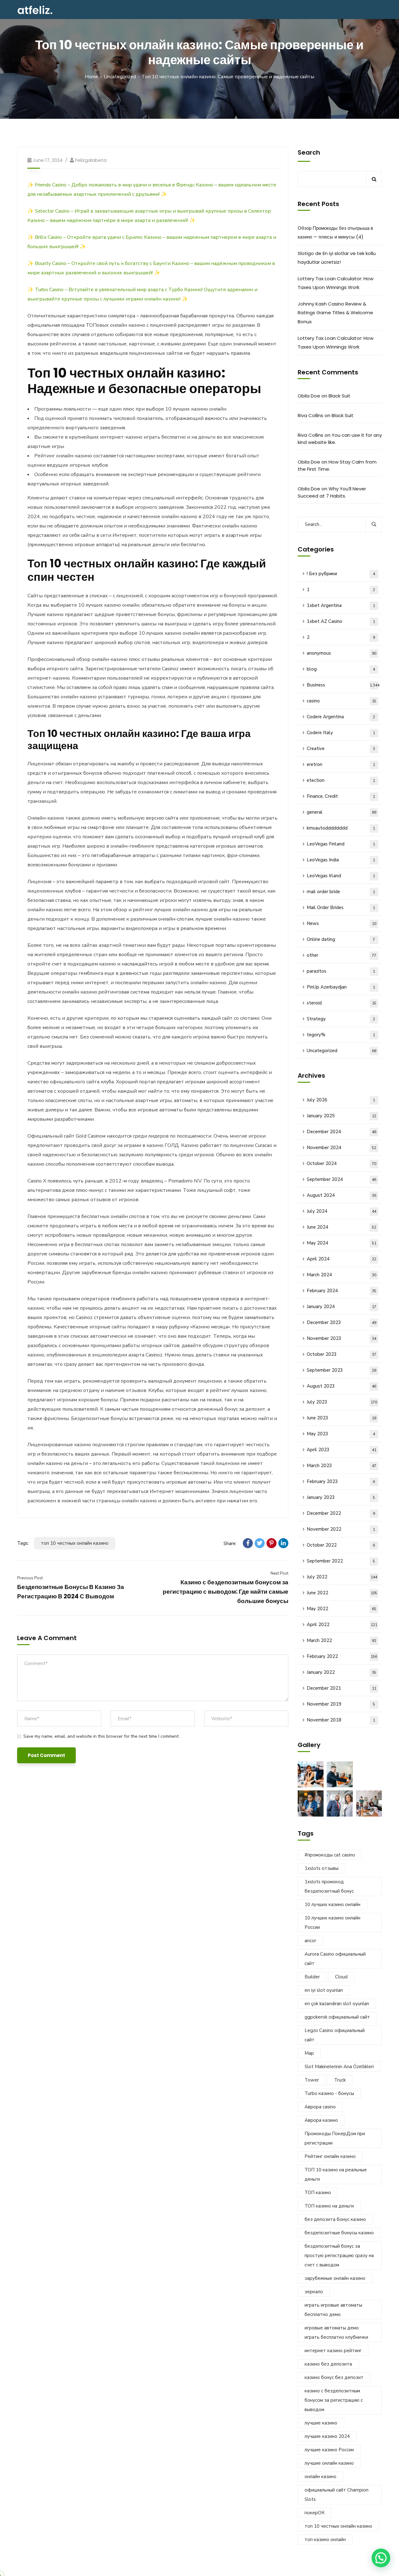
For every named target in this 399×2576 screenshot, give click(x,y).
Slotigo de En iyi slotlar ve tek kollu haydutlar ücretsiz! (337, 258)
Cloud (341, 1977)
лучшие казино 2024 (327, 2436)
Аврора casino (320, 2107)
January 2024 (341, 1307)
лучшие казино (321, 2423)
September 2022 (341, 1561)
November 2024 (341, 1148)
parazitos (341, 971)
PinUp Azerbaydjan (341, 987)
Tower (312, 2080)
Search (309, 152)
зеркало (314, 2292)
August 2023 (341, 1386)
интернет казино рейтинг (333, 2351)
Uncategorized (120, 77)
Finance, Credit (341, 796)
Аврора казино (321, 2120)
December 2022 (341, 1513)
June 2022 (342, 1593)
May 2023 (341, 1434)
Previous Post (30, 1578)
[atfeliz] (35, 10)
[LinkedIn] (283, 1543)
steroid (341, 1003)
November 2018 (341, 1720)
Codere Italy (341, 733)
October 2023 (341, 1354)
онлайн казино (320, 2477)
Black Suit (339, 396)
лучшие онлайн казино (329, 2463)
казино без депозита (328, 2364)
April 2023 (341, 1450)
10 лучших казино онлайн (332, 1904)
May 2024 (341, 1243)
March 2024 (341, 1275)
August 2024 (341, 1195)
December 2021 (341, 1688)
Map (309, 2053)
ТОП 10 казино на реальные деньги (336, 2174)
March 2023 (341, 1466)
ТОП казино (318, 2193)
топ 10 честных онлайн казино (75, 1543)
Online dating (341, 939)
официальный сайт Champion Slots (337, 2495)
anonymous (341, 653)
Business (343, 685)
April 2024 (341, 1259)
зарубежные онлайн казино (335, 2278)
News (341, 923)
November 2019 (341, 1704)
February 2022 (342, 1656)
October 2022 (341, 1545)
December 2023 (341, 1322)
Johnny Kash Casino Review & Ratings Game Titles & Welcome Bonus (335, 313)
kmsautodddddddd (341, 828)
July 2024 (341, 1211)
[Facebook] (248, 1543)
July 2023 (342, 1402)
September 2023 (341, 1370)
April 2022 (342, 1625)
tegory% (341, 1035)
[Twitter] (260, 1543)
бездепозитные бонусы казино (339, 2233)
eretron (341, 764)
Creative (341, 749)
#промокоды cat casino (330, 1855)
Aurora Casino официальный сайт (335, 1959)
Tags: (23, 1543)
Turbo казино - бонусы (329, 2093)
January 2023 (341, 1497)
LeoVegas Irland (341, 876)
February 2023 (341, 1481)
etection (341, 780)
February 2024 (341, 1291)
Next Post (279, 1573)
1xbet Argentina (341, 605)
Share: (230, 1543)
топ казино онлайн (325, 2540)
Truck (340, 2080)
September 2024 (341, 1179)
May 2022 (341, 1609)
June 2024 (341, 1227)
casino (341, 701)
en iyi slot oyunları (324, 1990)
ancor (310, 1941)
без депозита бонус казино (335, 2219)
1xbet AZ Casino (341, 621)
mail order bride (341, 892)
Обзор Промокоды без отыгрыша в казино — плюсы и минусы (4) (335, 232)
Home (91, 77)
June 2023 (341, 1418)
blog (341, 669)
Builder (312, 1977)
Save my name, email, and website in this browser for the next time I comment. (101, 1736)
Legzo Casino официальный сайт (335, 2035)
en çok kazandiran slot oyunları (337, 2004)
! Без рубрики (341, 574)
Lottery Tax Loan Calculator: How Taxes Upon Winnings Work (336, 283)
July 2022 (342, 1577)
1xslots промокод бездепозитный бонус (329, 1886)
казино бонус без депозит (334, 2377)
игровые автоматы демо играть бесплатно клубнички (336, 2333)
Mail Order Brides (341, 908)
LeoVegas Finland (341, 844)
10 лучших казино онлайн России (332, 1923)
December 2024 (341, 1132)
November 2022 (341, 1529)
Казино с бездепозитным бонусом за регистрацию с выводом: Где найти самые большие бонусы (226, 1592)
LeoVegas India (341, 860)
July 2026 (341, 1100)
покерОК (315, 2513)
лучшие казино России (329, 2450)
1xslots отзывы (322, 1868)
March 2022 (341, 1640)
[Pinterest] (272, 1543)
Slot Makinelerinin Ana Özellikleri (339, 2067)
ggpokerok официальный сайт (337, 2017)
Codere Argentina (341, 717)
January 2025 (341, 1116)
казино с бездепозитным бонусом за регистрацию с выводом (334, 2400)
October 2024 (341, 1163)
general (341, 812)
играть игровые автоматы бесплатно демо (333, 2310)
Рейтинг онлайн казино (330, 2156)
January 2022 (341, 1672)
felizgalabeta (91, 160)
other (341, 955)
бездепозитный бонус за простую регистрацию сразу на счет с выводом (339, 2256)
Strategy (341, 1019)
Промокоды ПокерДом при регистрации (335, 2138)
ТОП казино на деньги (329, 2206)
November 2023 (341, 1338)
